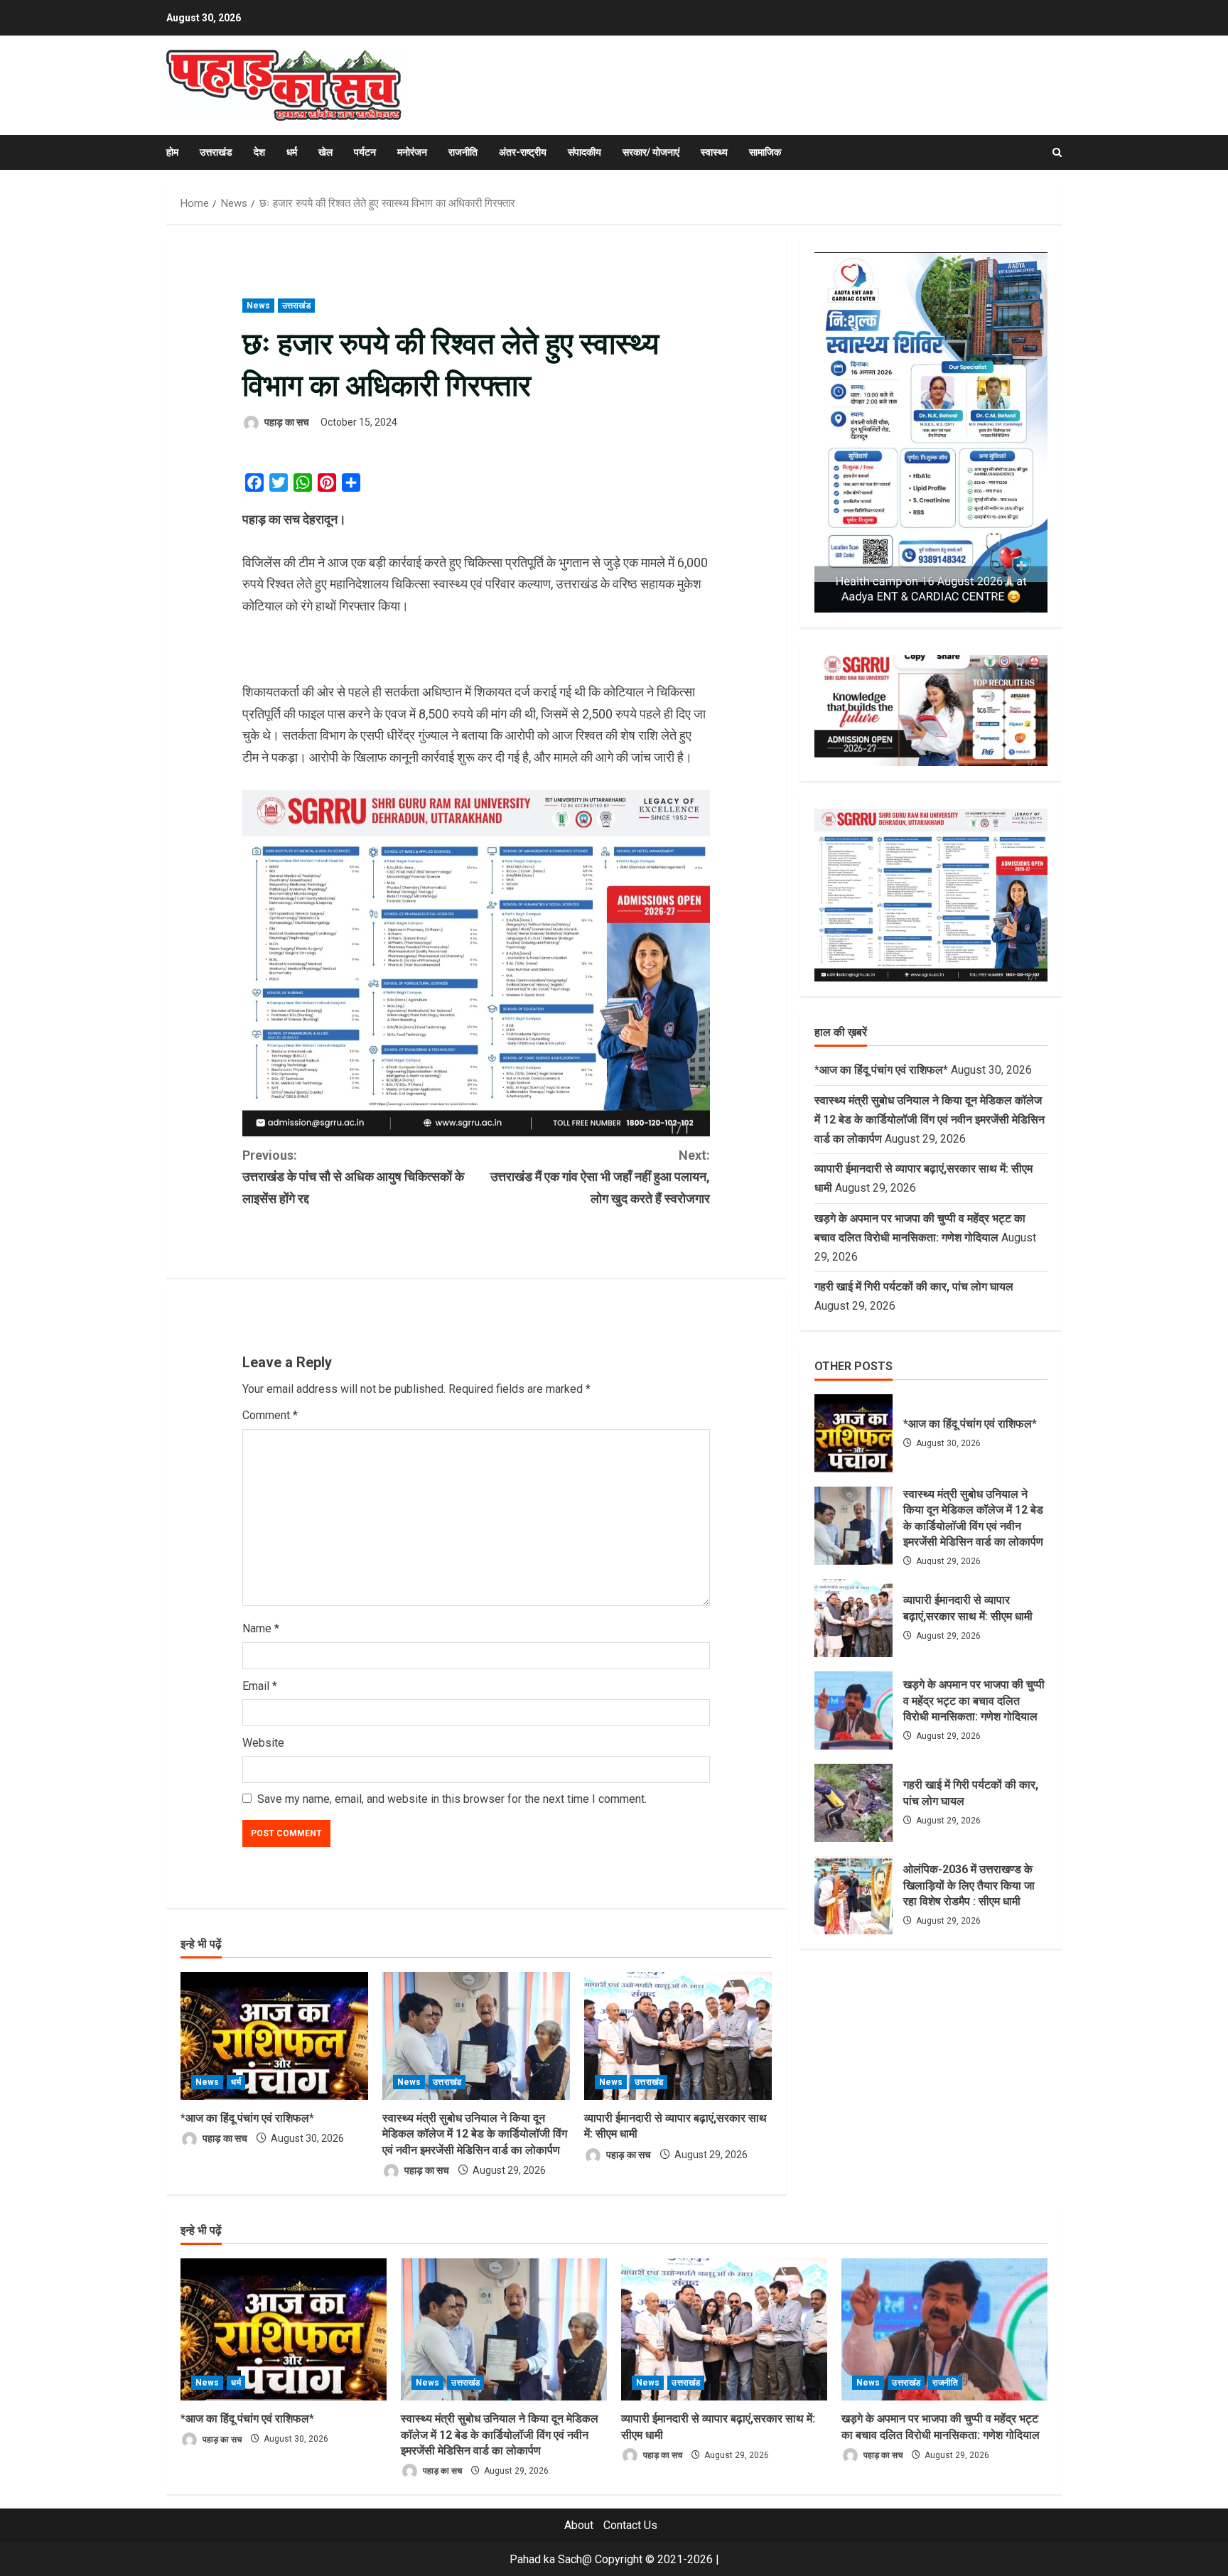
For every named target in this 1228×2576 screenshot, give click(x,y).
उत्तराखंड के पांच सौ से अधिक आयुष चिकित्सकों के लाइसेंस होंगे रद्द (353, 1177)
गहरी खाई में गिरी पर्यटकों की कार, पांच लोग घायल (914, 1287)
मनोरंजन (412, 152)
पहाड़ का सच (286, 422)
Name (261, 1628)
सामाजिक (765, 152)
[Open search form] (1057, 152)
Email (260, 1686)
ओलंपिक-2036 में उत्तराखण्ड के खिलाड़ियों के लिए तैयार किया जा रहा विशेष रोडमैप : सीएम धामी (853, 1895)
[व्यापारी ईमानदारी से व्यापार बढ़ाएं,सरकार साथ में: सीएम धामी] (678, 2036)
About (579, 2525)
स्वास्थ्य (714, 152)
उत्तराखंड (216, 152)
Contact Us (630, 2525)
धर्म (292, 152)
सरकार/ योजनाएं (651, 152)
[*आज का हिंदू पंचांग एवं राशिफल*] (274, 2036)
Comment (270, 1415)
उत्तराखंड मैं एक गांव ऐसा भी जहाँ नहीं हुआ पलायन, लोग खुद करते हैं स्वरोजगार (600, 1177)
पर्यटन (365, 152)
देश (259, 152)
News (258, 306)
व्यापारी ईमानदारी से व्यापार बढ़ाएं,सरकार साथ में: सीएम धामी (853, 1618)
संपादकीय (585, 152)
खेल (325, 152)
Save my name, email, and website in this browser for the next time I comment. (452, 1799)
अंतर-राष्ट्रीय (523, 152)
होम (172, 152)
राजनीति (463, 152)
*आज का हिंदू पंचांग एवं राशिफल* (247, 2118)
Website (263, 1743)
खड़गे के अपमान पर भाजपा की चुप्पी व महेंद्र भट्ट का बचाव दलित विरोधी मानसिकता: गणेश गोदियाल (853, 1710)
